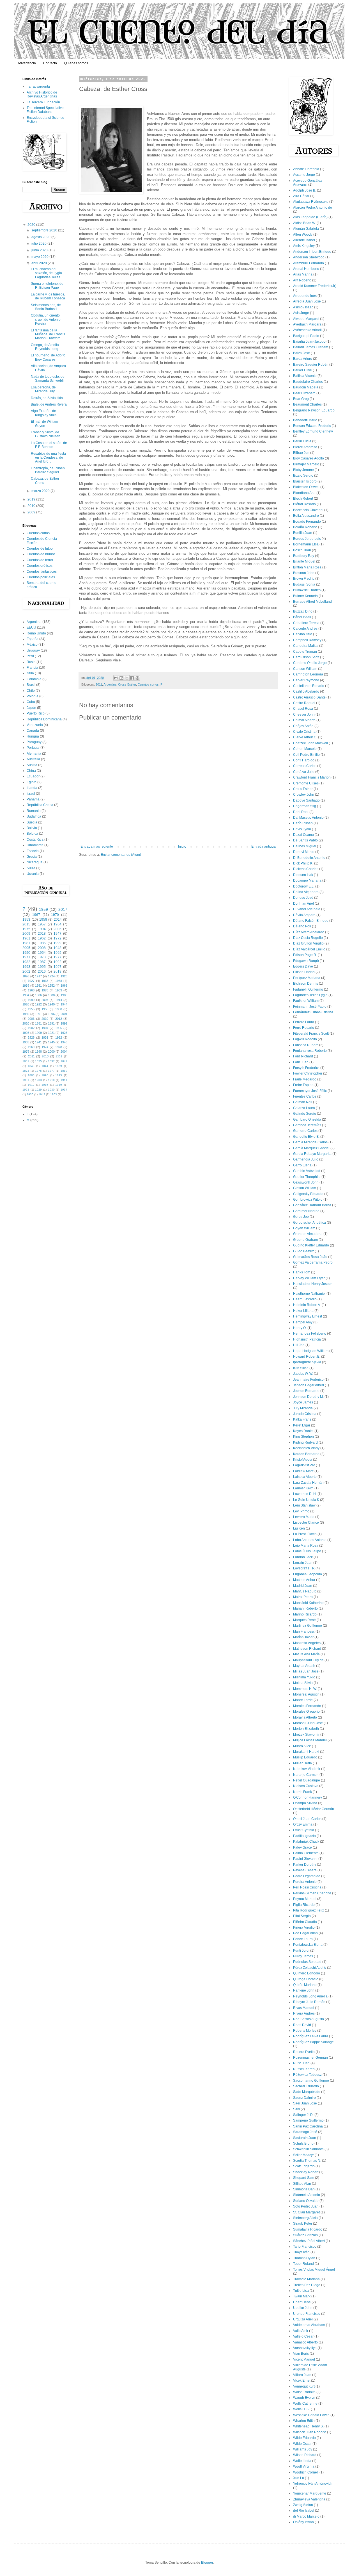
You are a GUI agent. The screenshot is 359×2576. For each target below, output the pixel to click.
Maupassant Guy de (308, 1660)
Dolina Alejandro (306, 892)
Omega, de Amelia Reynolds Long (45, 347)
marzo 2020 (41, 491)
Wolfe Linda (302, 2461)
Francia (32, 668)
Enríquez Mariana (307, 978)
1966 (64, 986)
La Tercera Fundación (43, 102)
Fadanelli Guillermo (308, 989)
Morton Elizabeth (306, 1729)
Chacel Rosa (303, 709)
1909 (38, 1033)
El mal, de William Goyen (44, 424)
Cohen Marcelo (305, 749)
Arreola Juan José (307, 301)
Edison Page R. (305, 955)
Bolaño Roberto (305, 527)
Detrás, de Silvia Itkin (47, 398)
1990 (31, 1000)
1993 (26, 967)
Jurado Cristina (305, 1414)
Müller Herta (302, 1763)
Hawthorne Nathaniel (309, 1294)
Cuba (31, 702)
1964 (57, 924)
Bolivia (32, 828)
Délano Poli (302, 926)
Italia (30, 673)
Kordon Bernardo (306, 1454)
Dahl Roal (301, 812)
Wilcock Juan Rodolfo (310, 2432)
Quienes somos (76, 63)
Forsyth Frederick (306, 1068)
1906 (59, 1028)
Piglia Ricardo (304, 1905)
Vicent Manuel (304, 2359)
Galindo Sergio (305, 1114)
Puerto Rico (36, 713)
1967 (36, 915)
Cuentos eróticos (40, 566)
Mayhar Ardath (304, 1666)
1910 (51, 1080)
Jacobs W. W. (303, 1374)
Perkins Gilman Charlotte (312, 1893)
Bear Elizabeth (304, 393)
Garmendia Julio (306, 1159)
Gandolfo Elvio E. (306, 1137)
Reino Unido (36, 633)
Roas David (302, 2025)
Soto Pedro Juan (306, 2206)
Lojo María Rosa (306, 1546)
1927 (31, 981)
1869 (59, 1066)
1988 (51, 995)
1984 (26, 995)
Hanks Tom (302, 1272)
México (32, 645)
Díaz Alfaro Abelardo (309, 932)
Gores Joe (301, 1217)
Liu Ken (299, 1528)
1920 (26, 1004)
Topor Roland (303, 2264)
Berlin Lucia (302, 441)
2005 (26, 948)
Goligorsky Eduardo (308, 1194)
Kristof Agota (303, 1460)
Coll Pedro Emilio (306, 755)
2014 (58, 920)
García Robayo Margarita (312, 1154)
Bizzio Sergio (303, 475)
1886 (31, 1075)
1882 (64, 1071)
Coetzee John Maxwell (310, 743)
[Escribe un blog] (121, 678)
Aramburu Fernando (309, 263)
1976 (45, 990)
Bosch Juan (302, 550)
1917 (38, 976)
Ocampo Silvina (305, 1803)
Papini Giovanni (305, 1859)
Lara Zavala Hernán (308, 1483)
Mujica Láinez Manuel (310, 1740)
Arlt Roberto (302, 280)
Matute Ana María (306, 1654)
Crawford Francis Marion (312, 777)
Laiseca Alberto (305, 1477)
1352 (59, 1056)
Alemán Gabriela (306, 229)
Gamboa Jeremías (307, 1125)
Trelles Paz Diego (307, 2285)
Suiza (31, 868)
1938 (59, 981)
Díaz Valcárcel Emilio (309, 949)
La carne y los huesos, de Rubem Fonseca (48, 296)
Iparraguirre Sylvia (307, 1362)
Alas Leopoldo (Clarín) (310, 217)
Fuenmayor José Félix (310, 1091)
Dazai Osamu (303, 835)
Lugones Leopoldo (308, 1574)
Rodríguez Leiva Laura (311, 2036)
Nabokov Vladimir (307, 1769)
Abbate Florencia (306, 169)
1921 (51, 1033)
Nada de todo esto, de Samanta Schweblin (48, 379)
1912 (31, 1085)
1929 (38, 1090)
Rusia (31, 662)
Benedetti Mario (305, 420)
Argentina (110, 684)
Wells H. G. (302, 2409)
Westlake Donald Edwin (311, 2415)
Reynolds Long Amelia (310, 1996)
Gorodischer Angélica (309, 1223)
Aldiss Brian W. (304, 223)
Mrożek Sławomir (306, 1735)
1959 (43, 909)
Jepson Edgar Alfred (309, 1385)
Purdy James (303, 1956)
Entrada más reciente (97, 846)
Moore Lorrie (303, 1700)
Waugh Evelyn (304, 2398)
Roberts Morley (305, 2031)
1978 (59, 1047)
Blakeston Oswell (306, 487)
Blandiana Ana (304, 493)
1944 (64, 1004)
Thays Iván (301, 2252)
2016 (42, 971)
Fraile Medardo (305, 1079)
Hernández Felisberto (310, 1333)
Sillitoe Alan (302, 2184)
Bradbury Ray (304, 556)
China (31, 771)
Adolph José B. (305, 190)
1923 (26, 1090)
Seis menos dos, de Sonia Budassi (46, 307)
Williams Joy (303, 2449)
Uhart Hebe (302, 2302)
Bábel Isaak (302, 617)
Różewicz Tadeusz (307, 2075)
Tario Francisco (305, 2247)
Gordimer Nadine (306, 1211)
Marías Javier (303, 1637)
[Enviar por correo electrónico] (116, 678)
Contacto (50, 63)
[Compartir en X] (127, 678)
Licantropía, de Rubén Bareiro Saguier (48, 470)
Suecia (32, 822)
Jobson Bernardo (306, 1391)
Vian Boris (301, 2354)
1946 (64, 1042)
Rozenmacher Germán (310, 2058)
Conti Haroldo (304, 760)
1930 (51, 1090)
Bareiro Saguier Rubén (311, 365)
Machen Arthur (304, 1580)
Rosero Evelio (304, 2052)
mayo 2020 (40, 257)
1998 (38, 1052)
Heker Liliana (303, 1311)
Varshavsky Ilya (305, 2348)
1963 (54, 1094)
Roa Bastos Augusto (309, 2019)
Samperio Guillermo (308, 2120)
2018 (42, 934)
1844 (45, 1066)
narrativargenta (38, 87)
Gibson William (305, 1188)
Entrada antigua (264, 846)
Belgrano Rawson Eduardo (314, 410)
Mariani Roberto (305, 1608)
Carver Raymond (306, 680)
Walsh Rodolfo (304, 2392)
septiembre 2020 (45, 230)
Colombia (34, 679)
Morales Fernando (307, 1706)
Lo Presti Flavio (305, 1534)
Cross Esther (127, 684)
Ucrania (33, 874)
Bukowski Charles (307, 590)
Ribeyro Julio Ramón (309, 2002)
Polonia (33, 696)
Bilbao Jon (301, 453)
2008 (42, 948)
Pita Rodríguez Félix (309, 1910)
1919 (59, 1085)
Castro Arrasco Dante (309, 697)
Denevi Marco (304, 852)
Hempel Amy (303, 1322)
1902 (31, 1028)
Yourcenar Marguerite (310, 2493)
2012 (59, 1019)
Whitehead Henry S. (308, 2426)
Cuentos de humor (41, 554)
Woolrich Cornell (306, 2472)
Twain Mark (302, 2296)
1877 (51, 1071)
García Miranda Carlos (310, 1142)
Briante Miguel (304, 561)
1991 (38, 1014)
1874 (26, 1071)
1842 (64, 1061)
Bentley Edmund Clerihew (313, 431)
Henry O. (300, 1328)
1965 (57, 953)
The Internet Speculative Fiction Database (45, 110)
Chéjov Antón (303, 726)
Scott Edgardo (304, 2166)
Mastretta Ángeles (307, 1643)
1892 (64, 1023)
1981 (26, 943)
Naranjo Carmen (306, 1775)
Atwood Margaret (306, 319)
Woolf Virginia (304, 2466)
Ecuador (33, 776)
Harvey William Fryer (309, 1278)
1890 (45, 1075)
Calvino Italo (303, 634)
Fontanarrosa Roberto (310, 1051)
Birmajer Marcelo (306, 464)
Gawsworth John (306, 1182)
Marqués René (304, 1620)
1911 (64, 1080)
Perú (30, 656)
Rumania (34, 811)
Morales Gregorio (306, 1712)
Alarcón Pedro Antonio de (313, 208)
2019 (32, 499)
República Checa (40, 805)
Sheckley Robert (306, 2172)
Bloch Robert (303, 499)
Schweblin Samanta (308, 2149)
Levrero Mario (304, 1517)
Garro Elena (302, 1165)
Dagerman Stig (305, 806)
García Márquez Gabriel (311, 1148)
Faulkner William (306, 1001)
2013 (45, 1056)
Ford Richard (303, 1056)
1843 (31, 1066)
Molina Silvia (303, 1683)
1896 (26, 976)
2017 (63, 909)
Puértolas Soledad (307, 1962)
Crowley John (304, 795)
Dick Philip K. (303, 863)
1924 (51, 976)
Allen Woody (303, 235)
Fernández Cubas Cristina (313, 1012)
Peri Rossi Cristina (307, 1887)
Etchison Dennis (306, 984)
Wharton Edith (304, 2421)
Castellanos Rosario (309, 686)
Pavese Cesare (305, 1870)
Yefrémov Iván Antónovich (313, 2484)
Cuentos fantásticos (42, 572)
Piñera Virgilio (304, 1928)
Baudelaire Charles (308, 382)
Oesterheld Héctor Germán (314, 1809)
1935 (26, 1042)
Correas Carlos (305, 766)
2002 (26, 971)
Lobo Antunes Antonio (310, 1540)
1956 (45, 1009)
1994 (42, 929)
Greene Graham (305, 1240)
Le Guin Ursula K (306, 1500)
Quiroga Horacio (306, 1979)
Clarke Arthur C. (305, 737)
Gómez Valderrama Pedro (313, 1262)
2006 (57, 929)
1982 (26, 962)
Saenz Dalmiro (304, 2098)
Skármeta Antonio (307, 2195)
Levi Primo (301, 1511)
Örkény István (303, 2522)
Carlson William (305, 669)
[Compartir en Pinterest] (137, 678)
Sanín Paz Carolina (308, 2126)
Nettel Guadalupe (307, 1780)
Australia (33, 759)
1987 (42, 962)
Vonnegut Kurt (304, 2386)
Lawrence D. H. (305, 1494)
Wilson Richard (305, 2455)
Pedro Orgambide (307, 1876)
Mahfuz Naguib (305, 1591)
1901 (26, 1080)
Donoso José (303, 898)
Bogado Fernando (307, 522)
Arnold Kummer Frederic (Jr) (315, 286)
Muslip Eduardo (305, 1757)
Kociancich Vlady (306, 1448)
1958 (43, 920)
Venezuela (35, 725)
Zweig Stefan (303, 2505)
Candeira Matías (306, 646)
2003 (31, 1019)
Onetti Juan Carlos (307, 1819)
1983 (59, 990)
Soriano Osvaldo (306, 2201)
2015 (26, 924)
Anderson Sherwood (309, 257)
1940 (51, 1004)
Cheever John (304, 714)
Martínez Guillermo (308, 1626)
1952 (51, 986)
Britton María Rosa (307, 567)
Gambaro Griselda (307, 1119)
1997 (57, 967)
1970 (55, 915)
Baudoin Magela (306, 387)
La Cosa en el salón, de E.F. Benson (49, 445)
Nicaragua (35, 862)
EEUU (31, 627)
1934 (64, 1090)
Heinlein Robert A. (307, 1305)
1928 (31, 1037)
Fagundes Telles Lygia (310, 995)
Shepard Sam (304, 2178)
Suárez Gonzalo (305, 2235)
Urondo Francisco (307, 2314)
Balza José (302, 353)
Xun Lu (299, 2478)
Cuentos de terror (40, 560)
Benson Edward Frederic (312, 426)
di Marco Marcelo (306, 2516)
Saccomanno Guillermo (311, 2081)
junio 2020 (40, 250)
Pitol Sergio (302, 1916)
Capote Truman (305, 652)
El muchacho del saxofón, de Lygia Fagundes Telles (46, 273)
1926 (64, 976)
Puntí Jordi (301, 1951)
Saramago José (305, 2132)
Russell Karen (304, 2069)
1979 (26, 1052)
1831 (26, 1061)
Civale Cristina (304, 732)
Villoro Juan (302, 2375)
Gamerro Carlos (305, 1131)
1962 (42, 938)
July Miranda (303, 1408)
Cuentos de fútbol (40, 549)
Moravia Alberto (305, 1717)
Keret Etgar (302, 1425)
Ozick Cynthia (304, 1830)
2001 (64, 1014)
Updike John (303, 2308)
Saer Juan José (305, 2103)
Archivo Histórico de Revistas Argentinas (42, 94)
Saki (296, 2109)
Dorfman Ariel (303, 904)
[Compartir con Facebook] (132, 678)
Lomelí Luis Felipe (307, 1551)
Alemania (34, 754)
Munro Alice (302, 1746)
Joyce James (303, 1402)
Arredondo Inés (305, 296)
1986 (38, 995)
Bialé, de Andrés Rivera (49, 404)
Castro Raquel (304, 703)
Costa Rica (35, 839)
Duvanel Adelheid (307, 909)
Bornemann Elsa (306, 544)
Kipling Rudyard (305, 1442)
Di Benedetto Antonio (309, 858)
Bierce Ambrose (305, 447)
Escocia (33, 851)
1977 (57, 957)
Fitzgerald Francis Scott (311, 1034)
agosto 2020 (41, 237)
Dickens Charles (306, 869)
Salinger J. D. (303, 2115)
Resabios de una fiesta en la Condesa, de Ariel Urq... (48, 458)
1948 (57, 948)
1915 (45, 1085)
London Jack (303, 1557)
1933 (45, 981)
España (33, 639)
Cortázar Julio (304, 772)
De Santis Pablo (305, 840)
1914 (59, 1000)
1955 (31, 1009)
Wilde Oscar (302, 2444)
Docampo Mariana (307, 880)
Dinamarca (35, 845)
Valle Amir (301, 2331)
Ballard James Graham (311, 347)
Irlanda (32, 788)
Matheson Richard (307, 1649)
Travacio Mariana (306, 2279)
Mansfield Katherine (308, 1603)
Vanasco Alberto (305, 2342)
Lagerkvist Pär (304, 1465)
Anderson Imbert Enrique (312, 252)
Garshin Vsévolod (307, 1171)
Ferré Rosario (304, 1028)
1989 (64, 995)
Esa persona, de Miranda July (43, 389)
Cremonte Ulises (306, 783)
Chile (31, 691)
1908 (26, 1033)
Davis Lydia (302, 829)
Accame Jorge (304, 175)
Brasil (31, 685)
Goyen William (304, 1228)
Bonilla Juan (303, 533)
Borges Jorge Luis (307, 539)
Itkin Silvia (301, 1368)
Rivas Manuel (304, 2008)
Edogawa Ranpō (306, 961)
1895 (59, 1075)
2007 (45, 1000)
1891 (51, 1023)
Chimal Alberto (304, 720)
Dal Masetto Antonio (308, 818)
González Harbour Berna (312, 1205)
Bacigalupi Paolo (306, 336)
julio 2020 (39, 244)
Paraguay (34, 742)
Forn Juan (301, 1062)
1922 (38, 1004)
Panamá (33, 799)
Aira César (301, 196)
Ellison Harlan (304, 972)
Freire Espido (303, 1085)
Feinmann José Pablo (310, 1007)
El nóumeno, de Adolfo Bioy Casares (48, 357)
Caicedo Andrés (305, 629)
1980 (26, 1014)
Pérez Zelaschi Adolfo (310, 1968)
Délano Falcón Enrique (311, 921)
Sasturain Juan (305, 2138)
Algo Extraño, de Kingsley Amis (44, 413)
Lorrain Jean (303, 1563)
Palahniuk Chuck (306, 1842)
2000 (51, 1052)
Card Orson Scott (306, 657)
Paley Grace (302, 1847)
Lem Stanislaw (304, 1505)
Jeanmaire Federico (308, 1380)
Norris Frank (302, 1792)
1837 (51, 1061)
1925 (64, 1033)
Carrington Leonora (308, 674)
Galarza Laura (304, 1108)
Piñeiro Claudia (305, 1922)
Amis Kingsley (304, 246)
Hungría (33, 736)
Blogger (207, 2563)
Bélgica (32, 834)
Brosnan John (304, 573)
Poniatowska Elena (308, 1945)
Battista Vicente (305, 376)
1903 (38, 1080)
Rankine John (304, 1990)
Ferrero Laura (304, 1022)
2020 (32, 225)
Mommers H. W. (305, 1689)
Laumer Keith (303, 1488)
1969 (31, 1047)
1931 (45, 1037)
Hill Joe (299, 1345)
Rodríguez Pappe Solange (313, 2042)
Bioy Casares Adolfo (309, 458)
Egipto (32, 782)
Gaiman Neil (303, 1102)
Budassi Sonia (304, 584)
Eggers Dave (303, 966)
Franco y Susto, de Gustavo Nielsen (46, 434)
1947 (57, 934)
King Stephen (303, 1437)
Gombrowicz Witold (308, 1200)
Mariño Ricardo (305, 1614)
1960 (59, 1009)
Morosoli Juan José (308, 1723)
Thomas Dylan (304, 2258)
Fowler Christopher (308, 1073)
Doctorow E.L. (304, 886)
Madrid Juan (303, 1586)
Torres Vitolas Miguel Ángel (314, 2270)
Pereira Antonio (305, 1882)
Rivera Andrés (304, 2013)
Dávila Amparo (304, 915)
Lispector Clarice (306, 1523)
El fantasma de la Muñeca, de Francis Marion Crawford (48, 334)
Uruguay (33, 650)
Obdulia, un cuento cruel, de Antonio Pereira (46, 319)
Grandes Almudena (308, 1234)
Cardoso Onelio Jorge (310, 663)
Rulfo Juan (301, 2063)
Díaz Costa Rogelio (308, 938)
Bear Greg (301, 399)
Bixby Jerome (303, 470)
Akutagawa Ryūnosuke (311, 202)
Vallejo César (303, 2336)
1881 (38, 1023)
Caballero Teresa (306, 623)
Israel (31, 794)
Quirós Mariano (305, 1985)
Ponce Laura (303, 1939)
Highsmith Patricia (307, 1339)
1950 (26, 953)
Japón (31, 708)
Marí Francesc (304, 1631)
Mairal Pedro (303, 1597)
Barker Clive (302, 370)
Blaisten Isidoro (305, 481)
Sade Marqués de (307, 2092)
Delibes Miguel (305, 846)
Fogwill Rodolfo (305, 1039)
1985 (42, 943)
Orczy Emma (303, 1824)
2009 (32, 512)
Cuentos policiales (41, 577)
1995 (42, 967)
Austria (32, 765)
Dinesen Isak (303, 875)
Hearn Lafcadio (305, 1299)
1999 (57, 943)
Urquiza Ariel (303, 2319)
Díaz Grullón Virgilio (308, 943)
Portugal (33, 748)
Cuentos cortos (148, 684)
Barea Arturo (303, 359)
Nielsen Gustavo (306, 1786)
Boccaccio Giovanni (308, 510)
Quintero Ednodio (307, 1973)
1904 (45, 1028)
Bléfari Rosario (304, 504)
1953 (26, 920)
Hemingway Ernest (308, 1316)
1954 (42, 953)
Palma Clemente (306, 1853)
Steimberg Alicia (305, 2218)
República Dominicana (44, 719)
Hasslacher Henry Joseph (313, 1284)
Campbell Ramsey (307, 640)
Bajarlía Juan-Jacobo (309, 342)
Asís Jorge (301, 313)
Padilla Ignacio (304, 1836)
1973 (42, 957)
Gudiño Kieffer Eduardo (311, 1245)
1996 (51, 1014)
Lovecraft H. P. (304, 1568)
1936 (30, 1094)
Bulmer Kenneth (305, 596)
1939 (26, 986)
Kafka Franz (302, 1419)
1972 (57, 938)
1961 (26, 938)
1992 (57, 962)
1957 (42, 924)
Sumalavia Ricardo (308, 2229)
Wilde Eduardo (304, 2438)
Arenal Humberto (306, 269)
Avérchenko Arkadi (307, 330)
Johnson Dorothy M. (308, 1397)
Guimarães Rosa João (310, 1257)
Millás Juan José (306, 1671)
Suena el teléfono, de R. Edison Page (47, 286)
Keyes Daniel (303, 1431)
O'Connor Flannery (308, 1797)
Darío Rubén (303, 823)
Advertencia (27, 63)
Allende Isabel (304, 240)
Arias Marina (303, 274)
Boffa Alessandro (306, 516)
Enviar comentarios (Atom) (121, 855)
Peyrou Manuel (305, 1899)
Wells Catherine (305, 2404)
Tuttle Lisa (301, 2291)
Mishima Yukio (304, 1677)
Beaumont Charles (307, 404)
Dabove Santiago (306, 800)
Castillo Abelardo (306, 691)
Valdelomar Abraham (309, 2325)
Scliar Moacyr (303, 2155)
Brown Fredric (304, 579)
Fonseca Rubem (306, 1045)
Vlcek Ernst (302, 2381)
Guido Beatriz (303, 1251)
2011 (99, 684)
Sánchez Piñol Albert (309, 2241)
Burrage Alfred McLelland (312, 602)
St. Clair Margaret (306, 2212)
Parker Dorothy (305, 1865)
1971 (26, 957)
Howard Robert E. (307, 1357)
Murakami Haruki (306, 1752)
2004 (64, 1052)
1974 (45, 1047)
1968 (31, 990)
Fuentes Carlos (305, 1096)
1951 (38, 986)
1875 (38, 1071)
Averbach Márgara (307, 324)
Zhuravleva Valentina (309, 2499)
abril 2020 (40, 263)
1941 (38, 1042)
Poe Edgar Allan (305, 1933)
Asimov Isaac (303, 307)
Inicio (182, 846)
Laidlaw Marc (303, 1471)
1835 (38, 1061)
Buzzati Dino (303, 611)
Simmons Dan (304, 2189)
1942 (42, 1094)
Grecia (32, 857)
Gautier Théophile (307, 1177)
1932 (59, 1037)
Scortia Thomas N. (307, 2161)
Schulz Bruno (303, 2143)
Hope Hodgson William (311, 1351)
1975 (26, 929)
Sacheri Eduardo (306, 2086)
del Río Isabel (304, 2511)
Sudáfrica (34, 816)
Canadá (33, 731)
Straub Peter (303, 2224)
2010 (32, 506)
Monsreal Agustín (306, 1694)
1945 (51, 1042)
